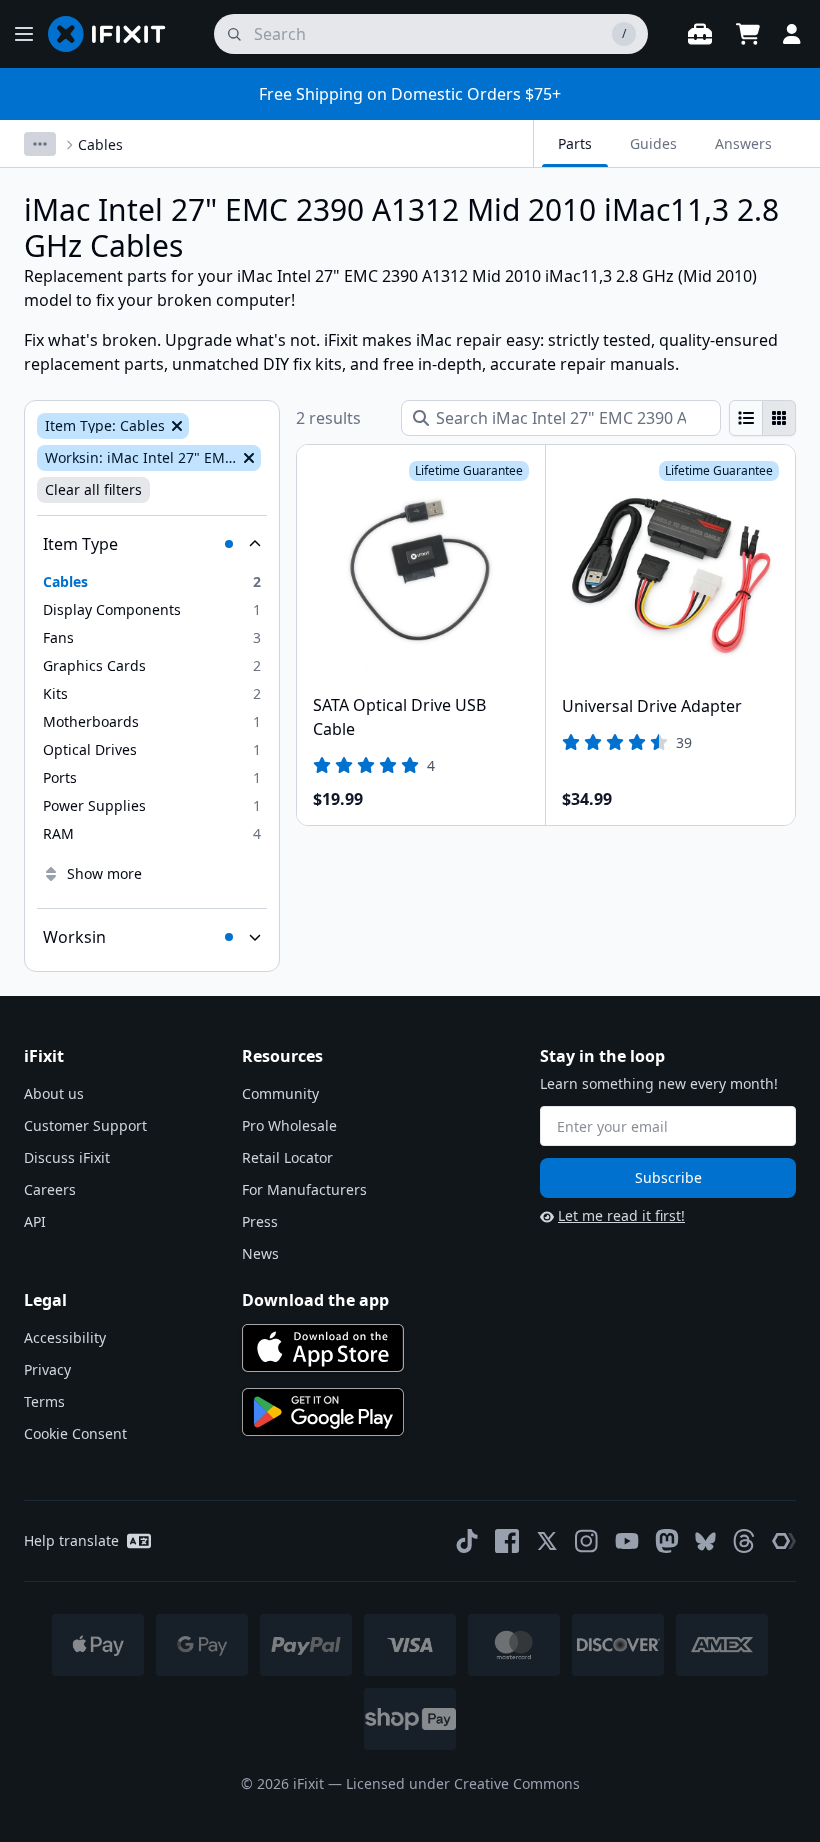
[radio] (746, 418)
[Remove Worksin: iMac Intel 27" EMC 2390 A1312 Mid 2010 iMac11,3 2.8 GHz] (247, 458)
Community (280, 1093)
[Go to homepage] (115, 34)
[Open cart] (748, 34)
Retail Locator (287, 1157)
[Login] (792, 34)
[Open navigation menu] (24, 34)
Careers (50, 1189)
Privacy (47, 1369)
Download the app (315, 1300)
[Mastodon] (667, 1541)
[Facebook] (507, 1541)
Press (260, 1221)
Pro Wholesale (289, 1125)
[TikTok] (467, 1541)
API (35, 1221)
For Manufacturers (304, 1189)
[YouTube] (627, 1541)
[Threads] (744, 1541)
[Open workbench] (700, 34)
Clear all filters (93, 489)
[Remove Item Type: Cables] (175, 426)
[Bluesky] (705, 1541)
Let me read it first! (621, 1215)
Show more (104, 873)
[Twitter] (547, 1541)
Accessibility (65, 1337)
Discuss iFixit (67, 1157)
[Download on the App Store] (323, 1348)
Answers (743, 143)
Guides (653, 143)
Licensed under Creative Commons (463, 1783)
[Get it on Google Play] (323, 1412)
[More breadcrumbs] (40, 144)
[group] (762, 418)
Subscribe (668, 1177)
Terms (44, 1401)
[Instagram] (587, 1541)
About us (54, 1093)
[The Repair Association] (784, 1541)
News (260, 1253)
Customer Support (85, 1125)
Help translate (71, 1540)
